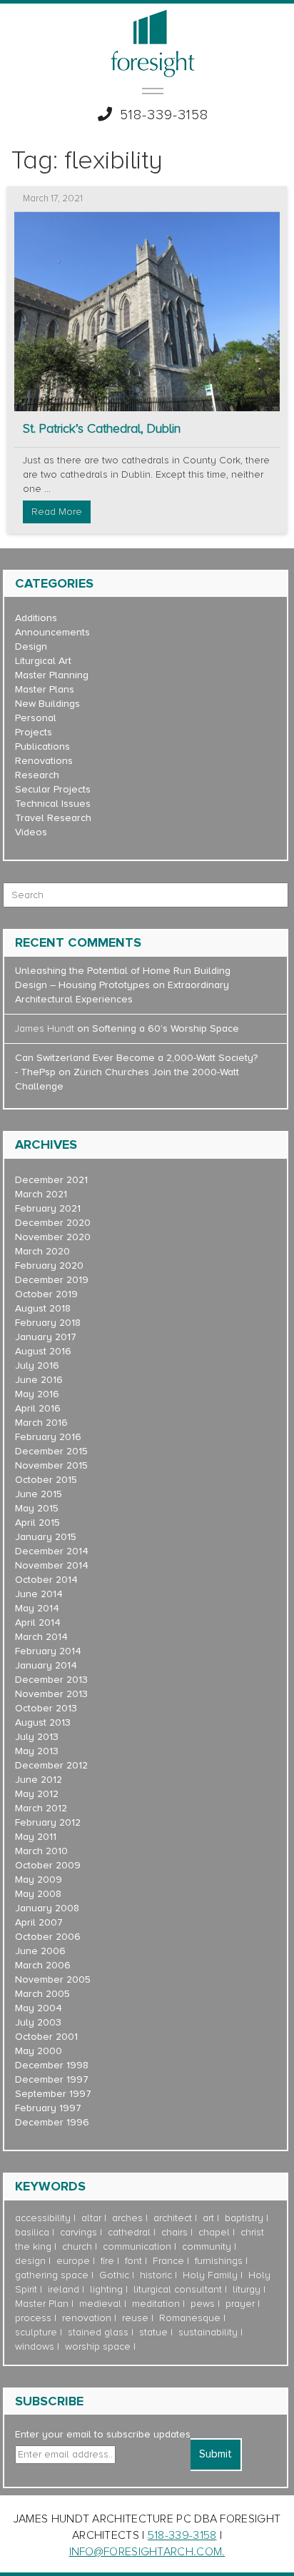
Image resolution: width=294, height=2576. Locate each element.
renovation (87, 2318)
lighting (106, 2289)
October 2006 (48, 1937)
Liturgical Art (43, 661)
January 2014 (46, 1665)
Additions (36, 618)
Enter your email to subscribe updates (103, 2434)
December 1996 (52, 2122)
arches (127, 2218)
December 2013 (51, 1680)
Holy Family (210, 2275)
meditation (156, 2304)
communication (137, 2247)
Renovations (44, 761)
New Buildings (47, 704)
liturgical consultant (178, 2289)
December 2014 (52, 1551)
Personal (36, 718)
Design (31, 646)
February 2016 (48, 1437)
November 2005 (53, 1979)
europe (73, 2261)
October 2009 (48, 1865)
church (77, 2247)
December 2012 (51, 1765)
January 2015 (46, 1537)
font (133, 2261)
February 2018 (48, 1323)
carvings (78, 2232)
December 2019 (52, 1280)
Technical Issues (53, 804)
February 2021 (48, 1208)
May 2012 (37, 1794)
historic (156, 2275)
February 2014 (48, 1651)
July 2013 (37, 1737)
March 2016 (41, 1423)
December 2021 (51, 1180)
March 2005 (42, 1994)
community (207, 2247)
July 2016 (37, 1365)
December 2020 (53, 1223)
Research (37, 775)
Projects (34, 732)
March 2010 (41, 1851)
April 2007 (39, 1922)
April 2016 (38, 1408)
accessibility (43, 2218)
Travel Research (53, 818)
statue (153, 2332)
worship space (98, 2346)
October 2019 (46, 1294)
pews (203, 2304)
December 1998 (52, 2065)
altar (91, 2218)
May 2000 (39, 2051)
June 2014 (39, 1594)
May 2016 (37, 1394)
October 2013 (46, 1708)
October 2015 (46, 1480)
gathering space (52, 2275)
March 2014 (41, 1637)
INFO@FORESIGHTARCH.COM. (147, 2552)
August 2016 (43, 1351)
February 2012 (48, 1822)
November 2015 (51, 1465)
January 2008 (47, 1908)
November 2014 (52, 1565)
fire (107, 2261)
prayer (240, 2304)
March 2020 (42, 1251)
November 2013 (51, 1694)
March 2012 (41, 1808)
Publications (42, 746)
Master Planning (52, 675)
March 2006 (43, 1965)
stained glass (98, 2332)
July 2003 (38, 2022)
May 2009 (39, 1880)
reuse (135, 2318)
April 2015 (37, 1523)
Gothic (114, 2275)
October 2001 (46, 2037)
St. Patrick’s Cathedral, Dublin (102, 429)
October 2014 (46, 1580)
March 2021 (41, 1194)
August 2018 (43, 1308)
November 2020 (53, 1237)
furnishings (219, 2261)
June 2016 (39, 1380)
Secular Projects (53, 789)
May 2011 (36, 1837)
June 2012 (39, 1780)
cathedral (129, 2232)
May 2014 (37, 1608)
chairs (174, 2232)
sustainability (208, 2332)
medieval (100, 2304)
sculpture (36, 2332)
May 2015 (37, 1508)
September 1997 (53, 2094)
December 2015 (51, 1451)
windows (35, 2346)
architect (173, 2218)
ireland (64, 2289)
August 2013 (43, 1722)
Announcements (52, 632)
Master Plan (42, 2304)
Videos (31, 832)
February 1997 (48, 2108)
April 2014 (38, 1622)
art (208, 2218)
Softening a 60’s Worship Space (166, 1028)
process (33, 2318)
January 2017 (46, 1337)
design (30, 2261)
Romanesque (190, 2318)
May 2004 (39, 2008)
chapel (214, 2232)
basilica (32, 2232)
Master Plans (45, 689)
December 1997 (52, 2079)
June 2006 (40, 1951)
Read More (57, 512)
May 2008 (38, 1894)
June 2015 (39, 1494)
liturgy (247, 2289)
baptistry (244, 2218)
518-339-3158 (164, 115)
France (168, 2261)
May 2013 (37, 1751)
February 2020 (49, 1266)
